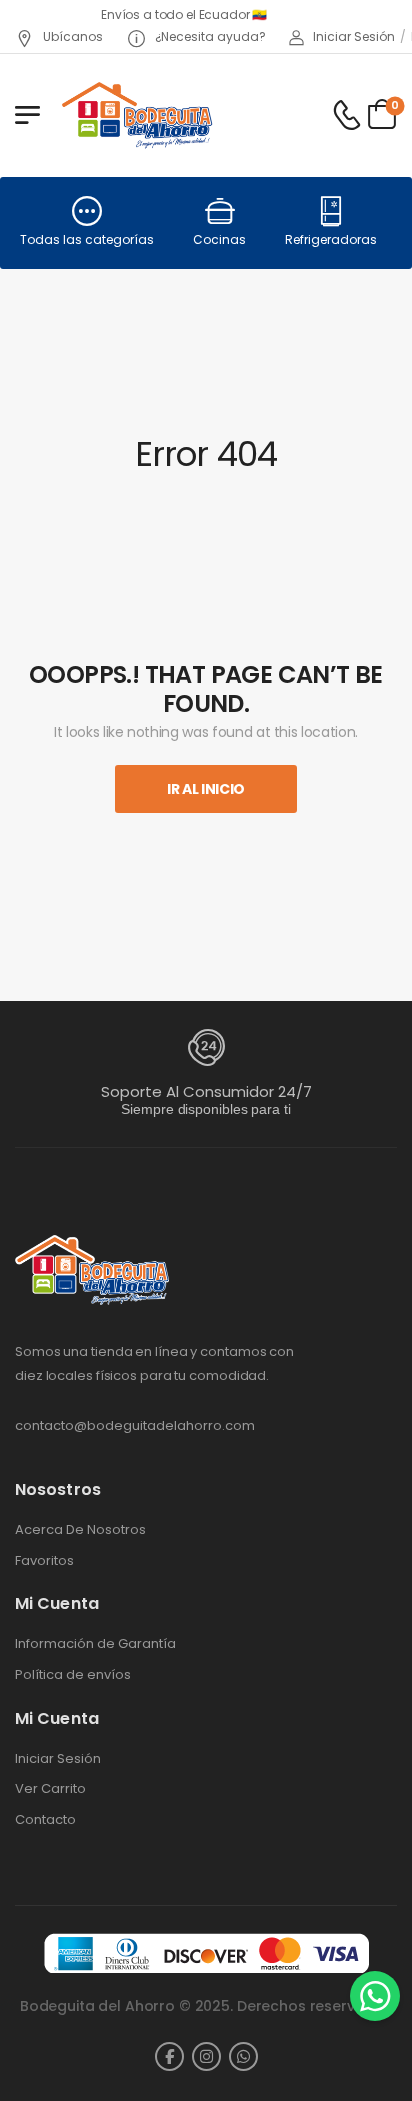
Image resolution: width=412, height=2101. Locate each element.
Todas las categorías (87, 239)
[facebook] (169, 2056)
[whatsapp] (243, 2056)
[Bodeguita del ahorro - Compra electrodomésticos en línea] (136, 114)
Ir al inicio (206, 789)
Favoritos (44, 1561)
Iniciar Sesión (58, 1759)
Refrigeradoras (331, 239)
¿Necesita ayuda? (209, 36)
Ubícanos (71, 36)
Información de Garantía (95, 1644)
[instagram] (206, 2056)
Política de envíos (73, 1675)
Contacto (45, 1820)
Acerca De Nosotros (80, 1530)
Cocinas (219, 239)
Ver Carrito (50, 1789)
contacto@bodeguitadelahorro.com (135, 1425)
